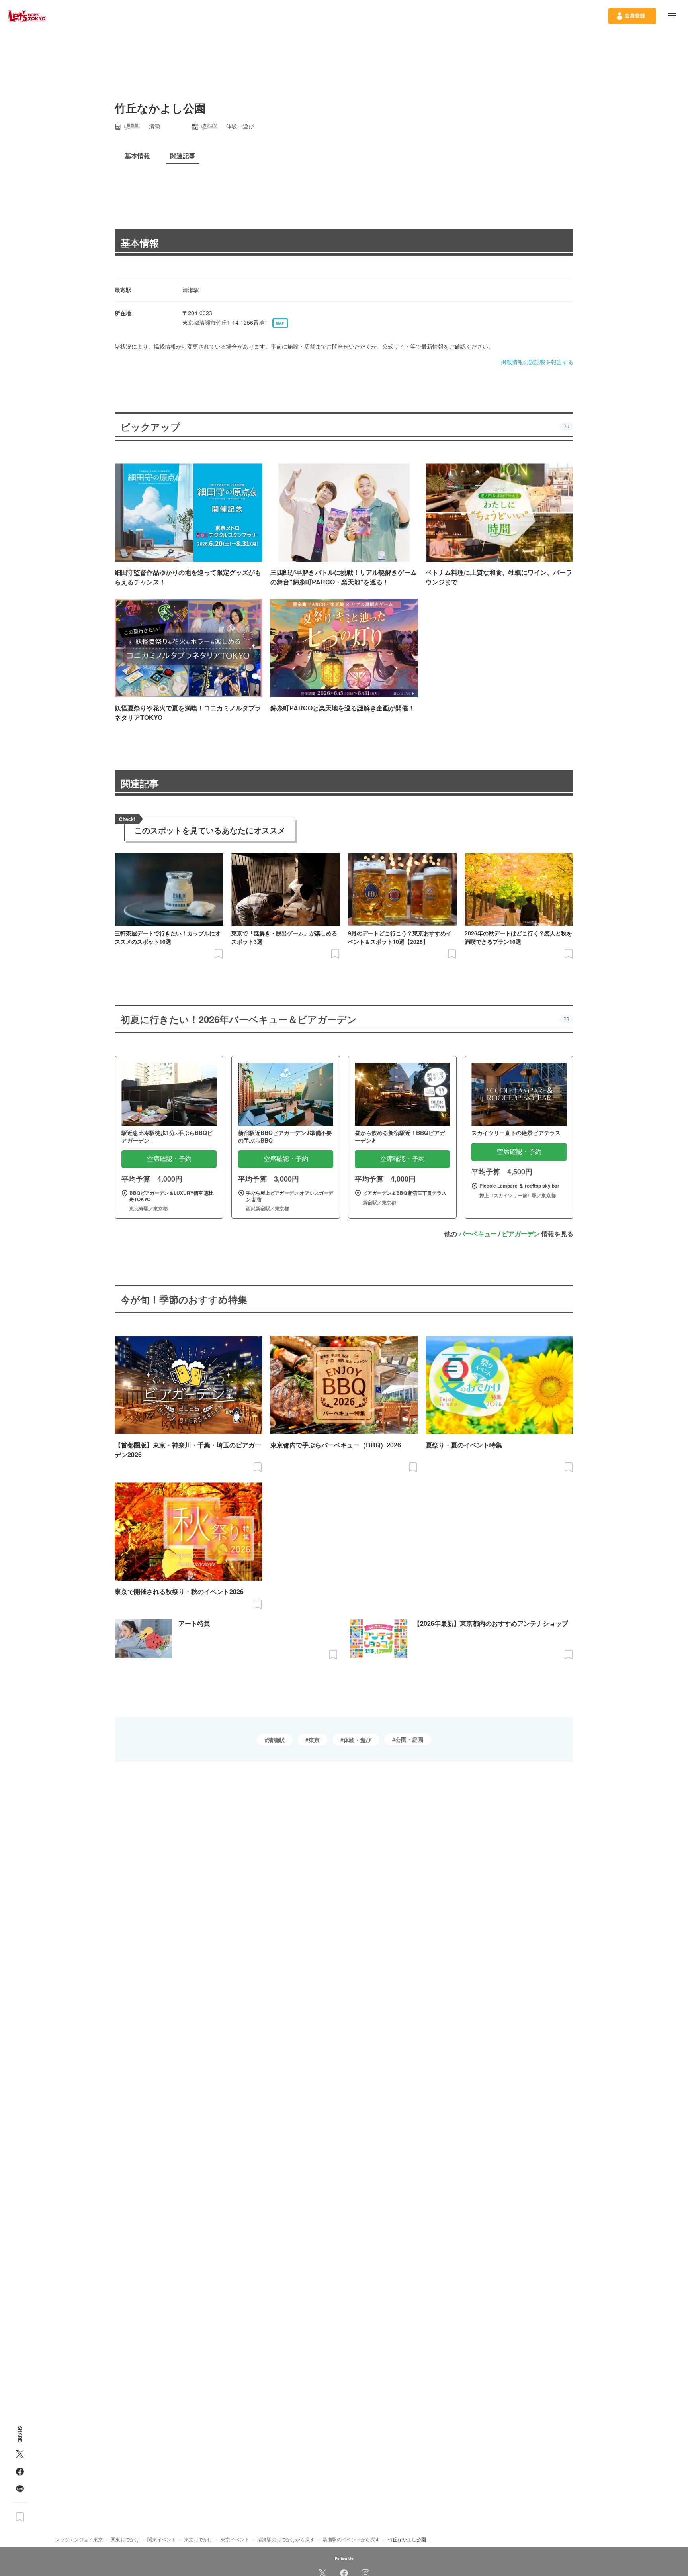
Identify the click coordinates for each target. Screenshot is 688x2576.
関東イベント (162, 2539)
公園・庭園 (409, 1739)
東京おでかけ (198, 2539)
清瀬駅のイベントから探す (351, 2539)
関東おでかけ (125, 2539)
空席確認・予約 (169, 1159)
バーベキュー (478, 1234)
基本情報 (140, 243)
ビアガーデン (521, 1234)
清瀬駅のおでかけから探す (286, 2539)
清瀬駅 (276, 1740)
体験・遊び (358, 1740)
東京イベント (235, 2539)
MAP (280, 323)
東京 (314, 1740)
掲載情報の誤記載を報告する (537, 362)
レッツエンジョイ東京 (79, 2539)
